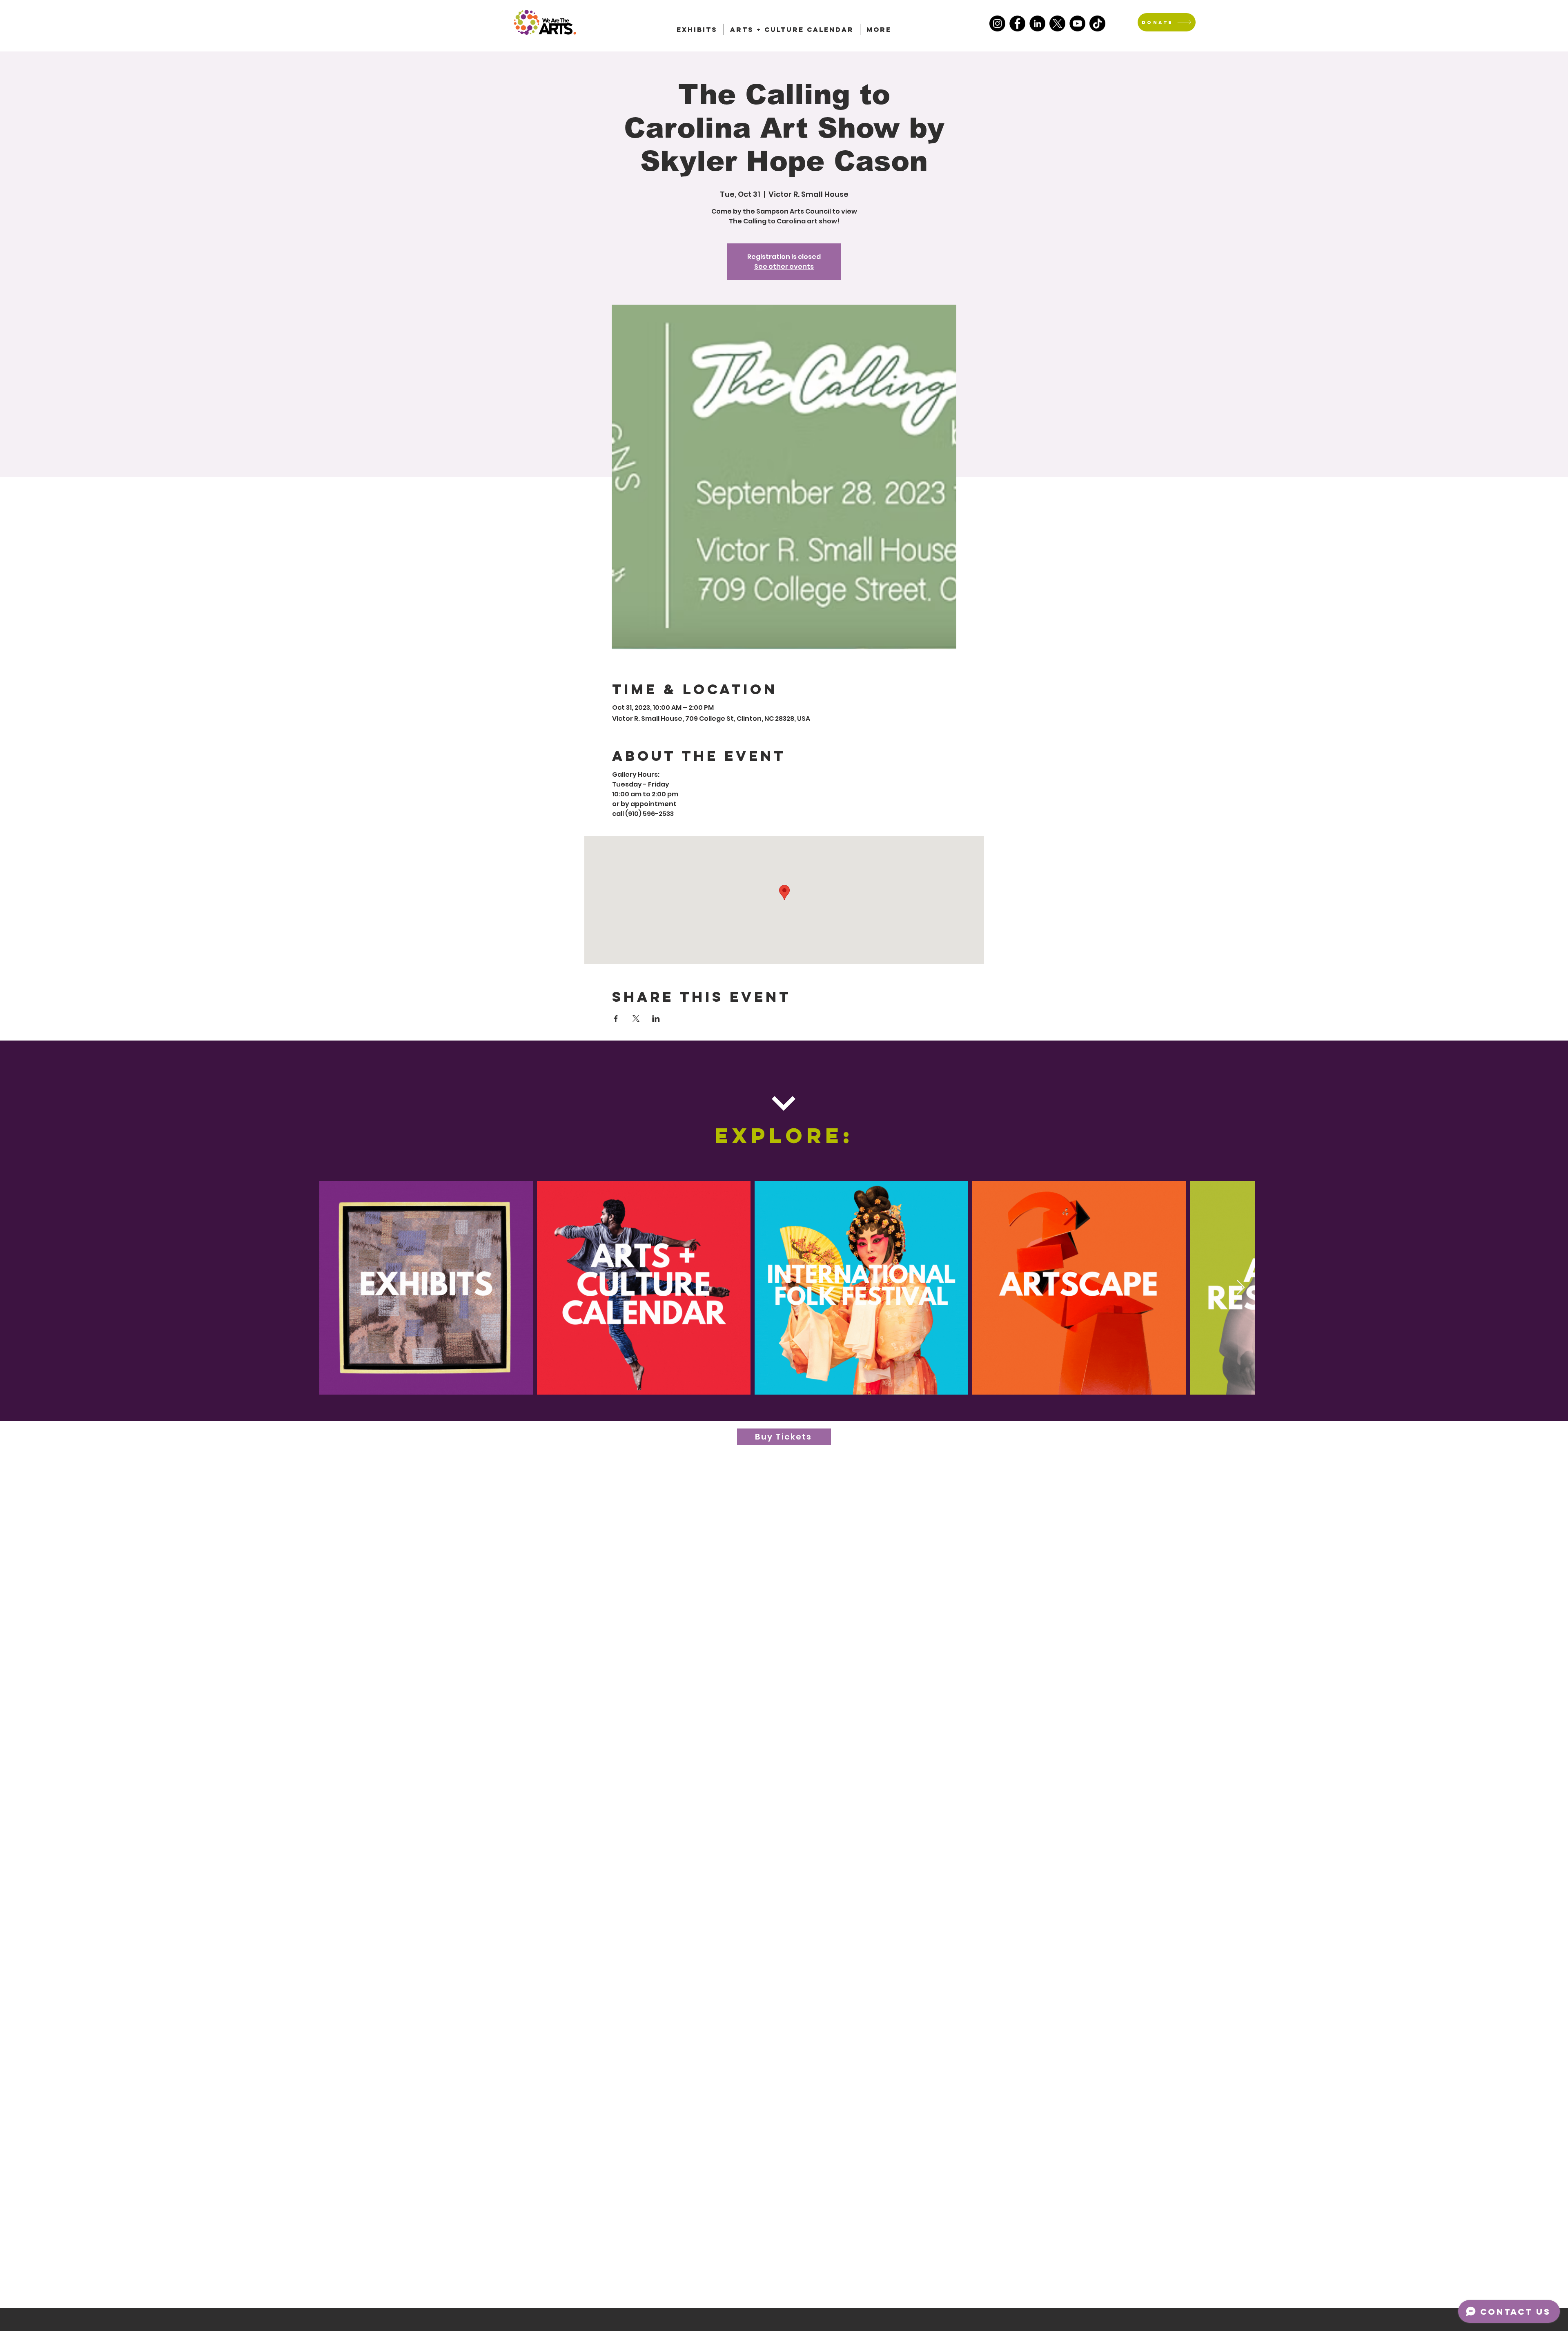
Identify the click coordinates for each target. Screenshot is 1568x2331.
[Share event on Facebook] (616, 1018)
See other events (784, 266)
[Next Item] (1241, 1288)
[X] (1057, 23)
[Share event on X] (636, 1018)
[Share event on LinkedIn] (656, 1018)
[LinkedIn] (1037, 23)
